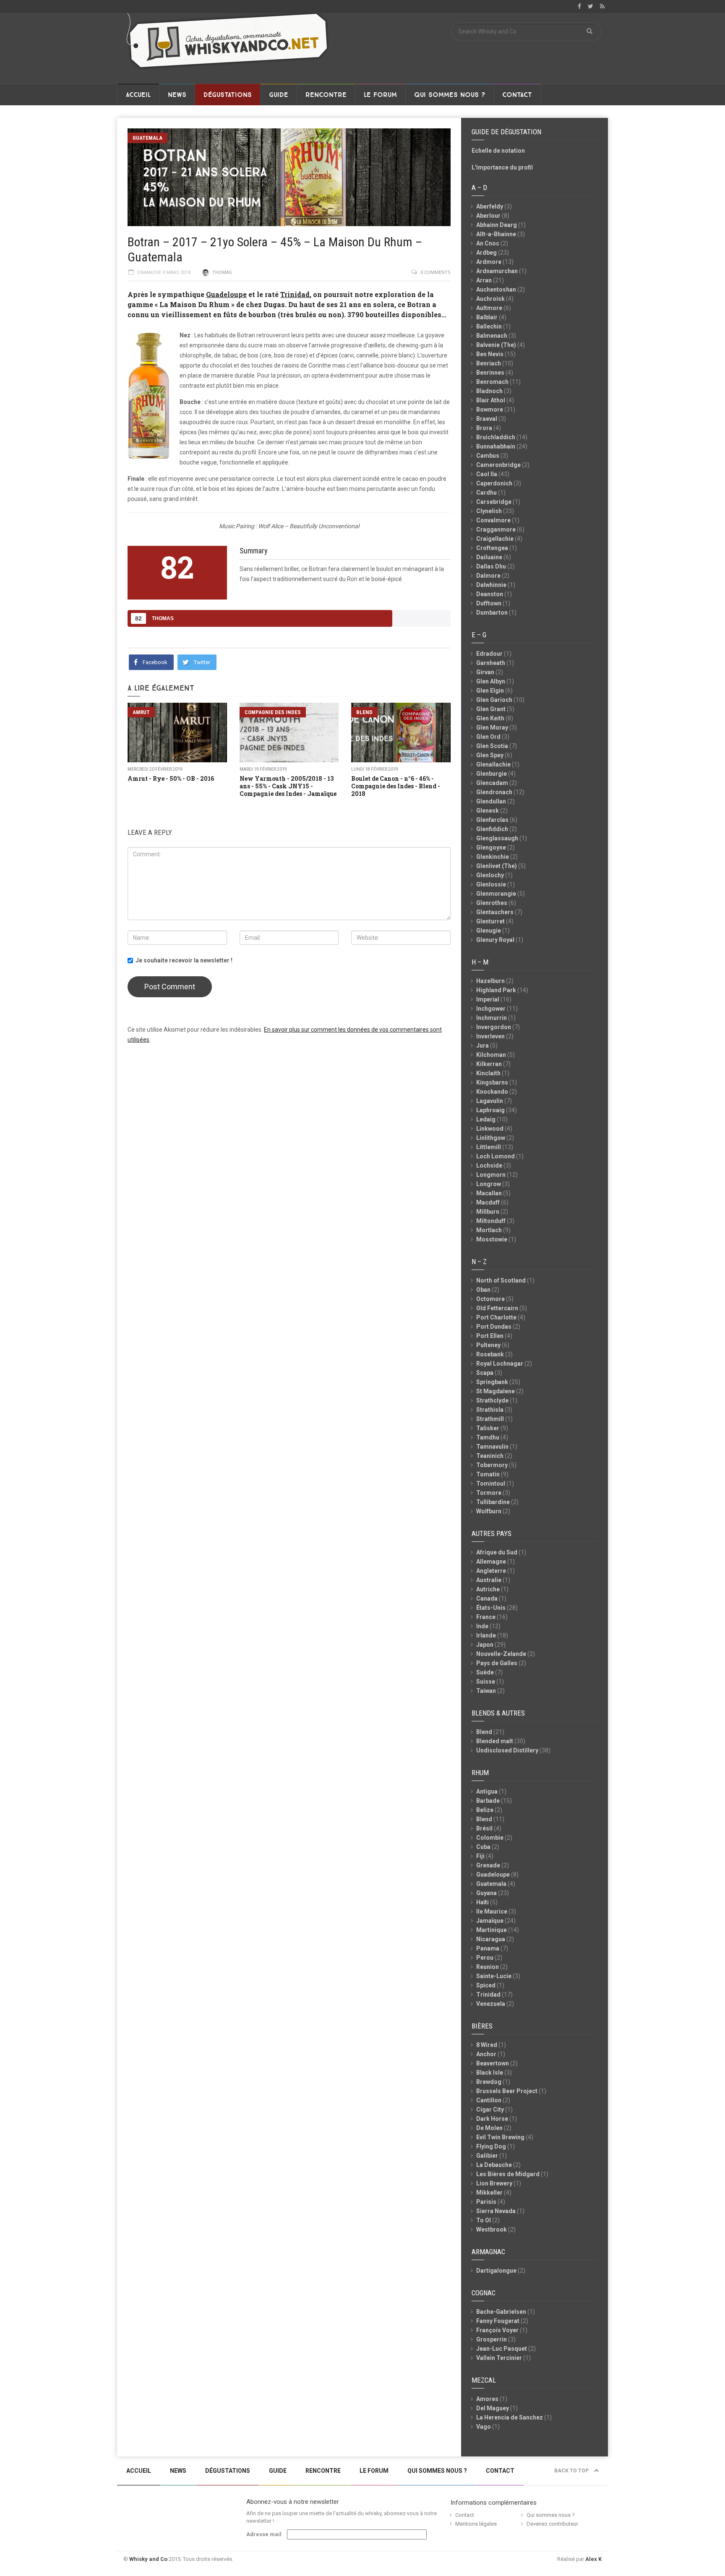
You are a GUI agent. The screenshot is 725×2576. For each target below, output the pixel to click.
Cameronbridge (498, 465)
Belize (485, 1810)
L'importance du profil (502, 167)
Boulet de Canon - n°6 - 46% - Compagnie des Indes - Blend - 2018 (396, 786)
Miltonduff (491, 1221)
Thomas (222, 272)
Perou (485, 1958)
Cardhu (486, 493)
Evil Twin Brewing (500, 2137)
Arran (484, 280)
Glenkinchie (493, 857)
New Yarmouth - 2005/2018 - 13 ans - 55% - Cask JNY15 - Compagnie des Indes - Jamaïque (288, 786)
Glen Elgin (490, 691)
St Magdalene (496, 1391)
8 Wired (487, 2045)
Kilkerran (489, 1064)
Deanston (490, 594)
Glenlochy (490, 875)
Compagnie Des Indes (273, 712)
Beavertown (493, 2063)
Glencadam (492, 783)
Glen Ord (488, 737)
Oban (483, 1290)
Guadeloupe (226, 294)
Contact (517, 95)
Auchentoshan (496, 289)
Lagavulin (490, 1101)
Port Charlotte (496, 1317)
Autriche (488, 1589)
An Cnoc (488, 243)
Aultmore (489, 308)
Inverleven (490, 1036)
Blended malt (495, 1741)
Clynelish (489, 511)
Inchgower (491, 1009)
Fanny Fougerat (498, 2321)
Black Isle (490, 2073)
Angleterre (491, 1571)
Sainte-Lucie (494, 1976)
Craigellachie (495, 539)
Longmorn (491, 1175)
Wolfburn (489, 1511)
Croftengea (492, 548)
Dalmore (488, 576)
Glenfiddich (492, 829)
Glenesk (488, 811)
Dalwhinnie (491, 585)
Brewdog (489, 2082)
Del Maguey (493, 2408)
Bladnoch (489, 391)
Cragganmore (496, 529)
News (177, 95)
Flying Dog (491, 2146)
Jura (482, 1046)
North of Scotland (501, 1280)
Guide (279, 95)
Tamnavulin (492, 1447)
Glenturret (490, 921)
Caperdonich (494, 483)
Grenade (488, 1865)
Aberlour (488, 216)
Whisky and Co (148, 2559)
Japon (485, 1645)
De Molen (489, 2128)
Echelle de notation (498, 151)
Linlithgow (491, 1138)
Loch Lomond (496, 1156)
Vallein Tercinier (499, 2358)
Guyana (486, 1893)
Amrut (141, 712)
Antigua (487, 1791)
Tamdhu (488, 1437)
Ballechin (489, 326)
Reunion (488, 1967)
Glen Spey (490, 755)
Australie (489, 1580)
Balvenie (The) (496, 345)
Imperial (488, 999)
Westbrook (492, 2229)
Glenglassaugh (497, 838)
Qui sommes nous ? (450, 95)
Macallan (489, 1193)
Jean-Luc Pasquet (502, 2349)
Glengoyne (491, 847)
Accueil (138, 95)
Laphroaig (490, 1110)
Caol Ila (487, 474)
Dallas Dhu (491, 566)
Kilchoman (491, 1055)
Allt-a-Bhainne (496, 234)
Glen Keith (490, 718)
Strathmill (490, 1419)
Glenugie (489, 931)
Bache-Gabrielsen (501, 2312)
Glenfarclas (492, 820)
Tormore (489, 1493)
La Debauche (494, 2165)
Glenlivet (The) (497, 866)
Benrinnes (490, 373)
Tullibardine (493, 1502)
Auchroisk (490, 299)
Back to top (572, 2471)
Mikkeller (489, 2193)
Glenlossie (491, 884)
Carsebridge (494, 502)
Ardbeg (486, 253)
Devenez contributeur (552, 2524)
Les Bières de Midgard (508, 2174)
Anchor (486, 2054)
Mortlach (489, 1230)
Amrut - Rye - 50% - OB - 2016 (171, 778)
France (486, 1617)
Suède (485, 1672)
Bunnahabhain (496, 446)
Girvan (485, 672)
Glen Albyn (491, 681)
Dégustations (228, 95)
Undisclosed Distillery (507, 1750)
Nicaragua (491, 1939)
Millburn (488, 1212)
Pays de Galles (497, 1663)
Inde (482, 1626)
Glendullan (491, 801)
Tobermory (492, 1465)
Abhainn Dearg (497, 225)
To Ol (484, 2220)
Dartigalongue (496, 2271)
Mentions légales (476, 2524)
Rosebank (490, 1354)
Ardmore (489, 262)
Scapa (485, 1373)
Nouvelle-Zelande (501, 1654)
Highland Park (496, 990)
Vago (484, 2427)
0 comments (436, 272)
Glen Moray (492, 727)
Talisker (488, 1428)
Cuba (483, 1847)
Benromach (492, 382)
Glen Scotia (492, 746)
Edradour (489, 654)
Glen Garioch (494, 700)
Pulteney (488, 1345)
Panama (488, 1948)
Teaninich (490, 1456)
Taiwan (486, 1691)
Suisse (486, 1682)
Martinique (492, 1930)
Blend (364, 712)
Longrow (489, 1184)
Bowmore (490, 409)
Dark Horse (492, 2119)
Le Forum (380, 95)
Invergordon (494, 1027)
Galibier (487, 2156)
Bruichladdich (496, 437)
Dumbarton (492, 613)
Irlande (486, 1635)
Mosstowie (492, 1239)
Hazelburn (490, 981)
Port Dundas (494, 1327)
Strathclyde (492, 1400)
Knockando (492, 1092)
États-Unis (491, 1608)
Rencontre (326, 95)
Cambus (488, 456)
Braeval (487, 419)
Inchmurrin (492, 1018)
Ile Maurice (492, 1911)
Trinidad (295, 294)
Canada (487, 1598)
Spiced (486, 1985)
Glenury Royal (495, 940)
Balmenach (492, 336)
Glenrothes (492, 903)
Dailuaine (489, 557)
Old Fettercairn (497, 1308)
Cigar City (490, 2109)
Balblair (487, 317)
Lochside (489, 1165)
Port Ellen (490, 1336)
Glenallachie (493, 764)
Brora (484, 428)
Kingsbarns (492, 1082)
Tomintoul (491, 1484)
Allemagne (491, 1562)
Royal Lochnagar (500, 1364)
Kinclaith (488, 1073)
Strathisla (490, 1410)
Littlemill (489, 1147)
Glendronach (494, 792)
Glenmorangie (496, 894)
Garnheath (491, 663)
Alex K (593, 2559)
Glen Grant (491, 709)
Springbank (492, 1382)
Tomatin (488, 1474)
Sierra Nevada (496, 2211)
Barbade (488, 1801)
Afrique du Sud (497, 1552)
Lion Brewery (494, 2183)
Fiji (480, 1856)
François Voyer (497, 2330)
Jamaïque (490, 1921)
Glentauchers (495, 912)
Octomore (490, 1299)
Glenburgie (492, 774)
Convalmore (493, 520)
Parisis (486, 2202)
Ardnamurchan (497, 271)
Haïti (482, 1902)
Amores (487, 2399)
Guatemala (147, 138)
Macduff (488, 1202)
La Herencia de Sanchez (510, 2417)
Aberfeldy (490, 206)
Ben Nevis (490, 354)
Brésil (484, 1828)
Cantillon (489, 2100)
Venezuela (491, 2004)
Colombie (490, 1838)
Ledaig (486, 1119)
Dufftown (489, 603)
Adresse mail (264, 2534)
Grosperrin (492, 2339)
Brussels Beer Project (507, 2091)
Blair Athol (491, 400)
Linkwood (490, 1129)
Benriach (489, 363)
